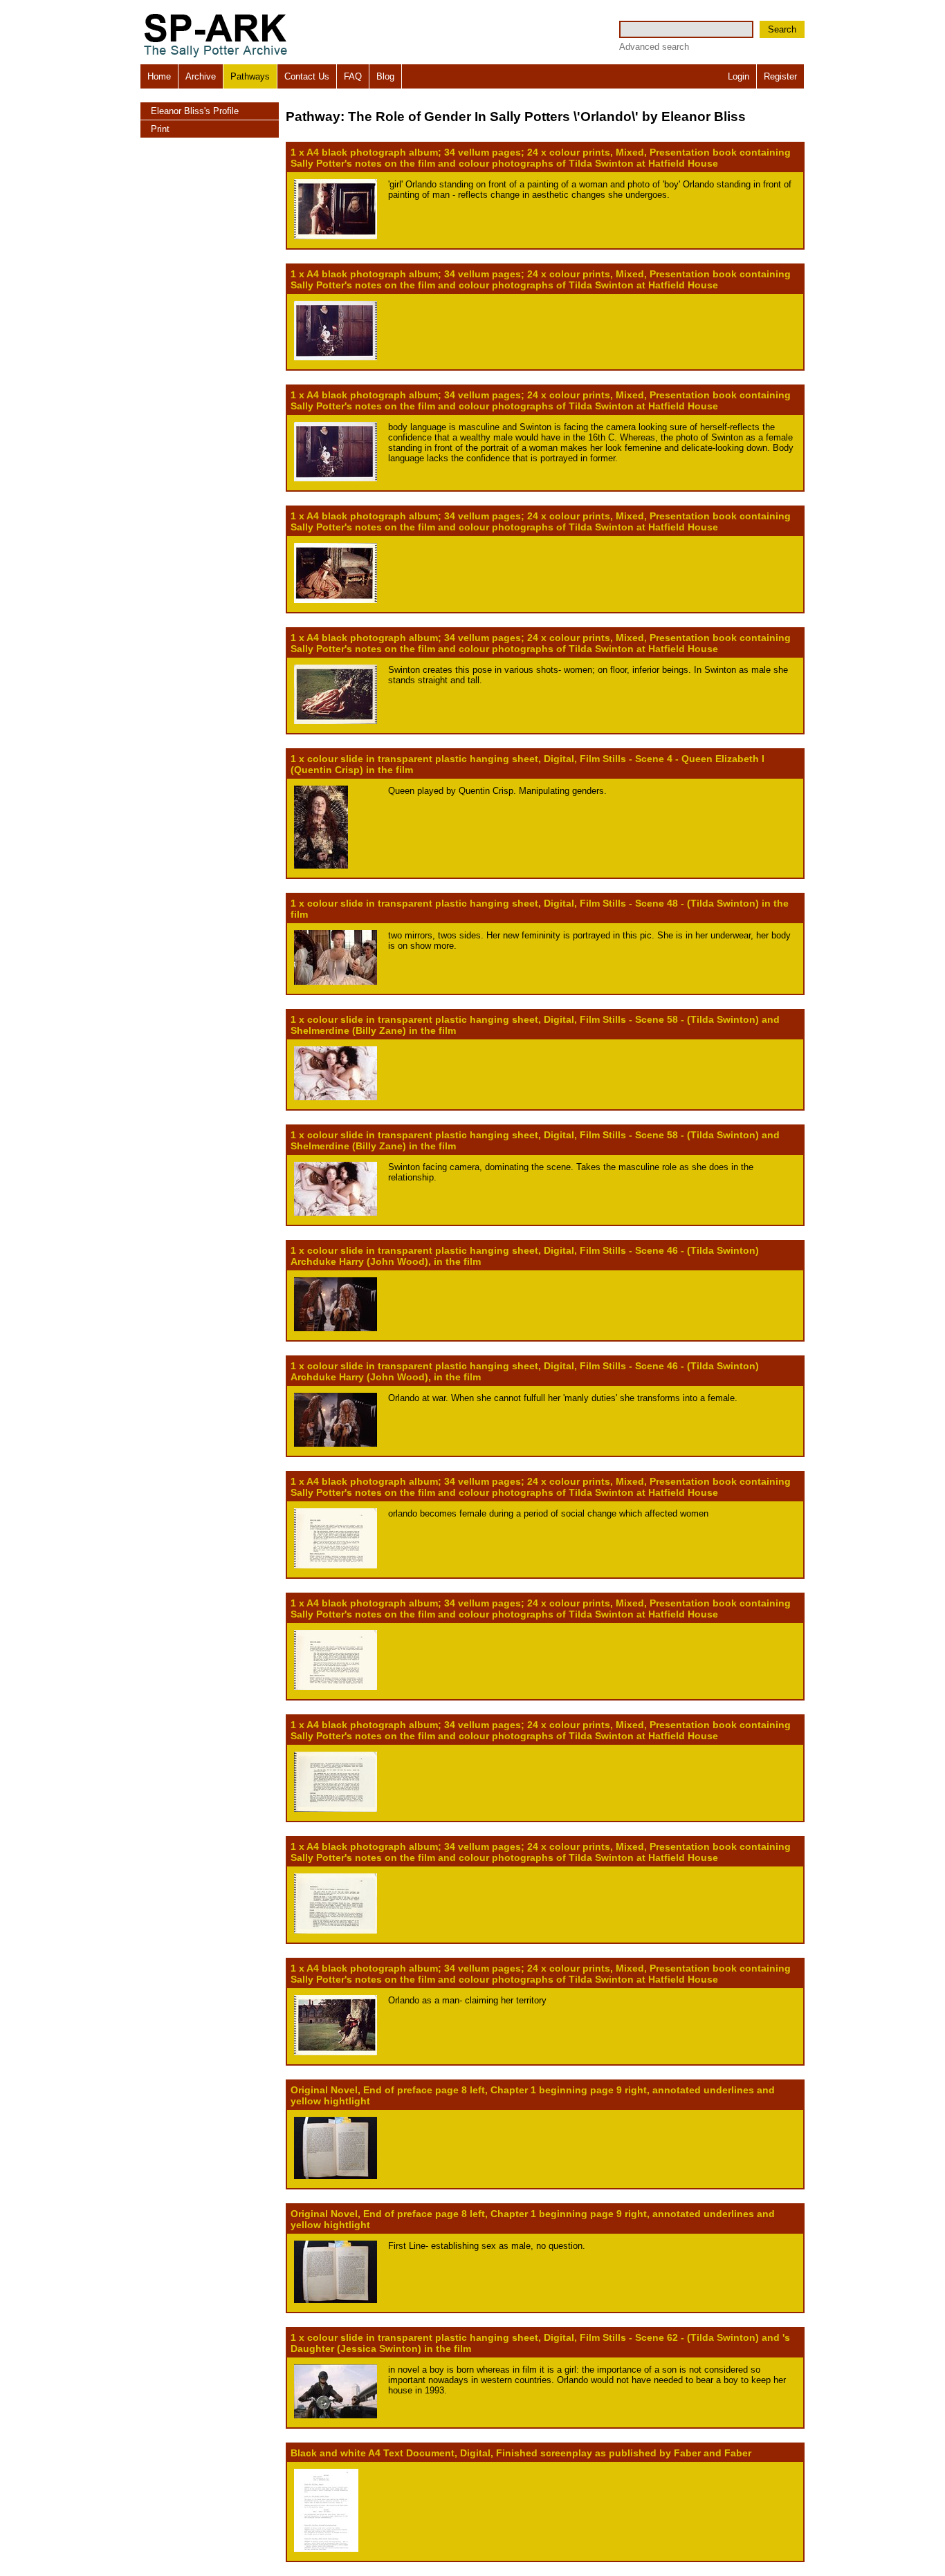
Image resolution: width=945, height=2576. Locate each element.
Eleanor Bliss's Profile (195, 111)
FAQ (353, 76)
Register (780, 76)
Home (159, 76)
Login (738, 76)
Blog (385, 76)
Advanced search (654, 47)
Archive (201, 76)
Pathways (250, 76)
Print (160, 129)
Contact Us (307, 76)
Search (782, 29)
